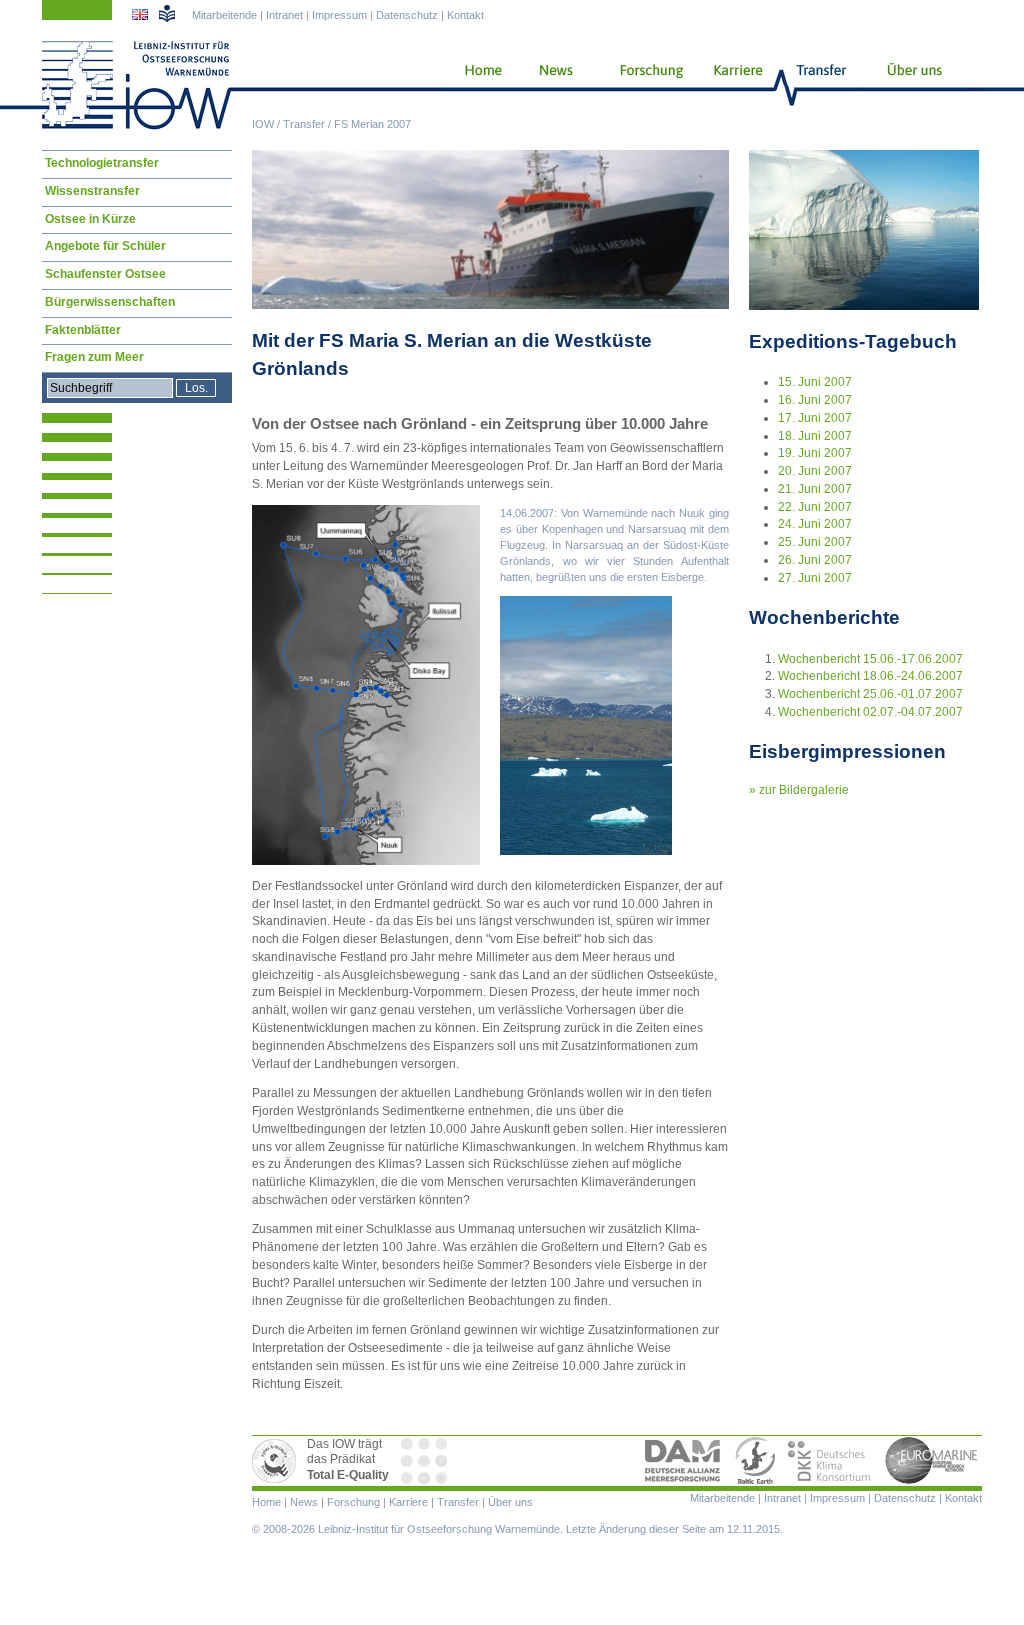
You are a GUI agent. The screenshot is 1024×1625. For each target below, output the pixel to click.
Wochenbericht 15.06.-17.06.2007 (870, 659)
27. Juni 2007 (815, 578)
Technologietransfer (102, 163)
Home (475, 85)
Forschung (644, 85)
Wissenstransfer (92, 191)
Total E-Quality (277, 1461)
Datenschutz (407, 15)
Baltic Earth (755, 1461)
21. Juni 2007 (815, 489)
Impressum (339, 15)
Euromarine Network (932, 1461)
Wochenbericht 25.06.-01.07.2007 (870, 694)
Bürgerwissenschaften (110, 302)
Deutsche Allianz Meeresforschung (683, 1461)
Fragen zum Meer (94, 357)
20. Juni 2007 (815, 471)
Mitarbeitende (224, 15)
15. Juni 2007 (815, 382)
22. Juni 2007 (815, 507)
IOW (263, 124)
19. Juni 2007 (815, 453)
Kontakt (465, 15)
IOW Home (137, 85)
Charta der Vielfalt (426, 1461)
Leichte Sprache (167, 13)
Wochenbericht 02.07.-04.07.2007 (870, 712)
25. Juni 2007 (815, 542)
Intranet (284, 15)
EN (142, 17)
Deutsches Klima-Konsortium (830, 1461)
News (553, 85)
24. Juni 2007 (815, 524)
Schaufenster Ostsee (105, 274)
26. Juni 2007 (815, 560)
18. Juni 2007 (815, 436)
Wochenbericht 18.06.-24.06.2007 (870, 676)
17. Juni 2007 (815, 418)
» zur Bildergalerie (799, 790)
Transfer (304, 124)
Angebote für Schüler (105, 246)
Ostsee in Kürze (90, 219)
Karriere (732, 85)
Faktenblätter (83, 330)
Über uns (916, 85)
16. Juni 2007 (815, 400)
